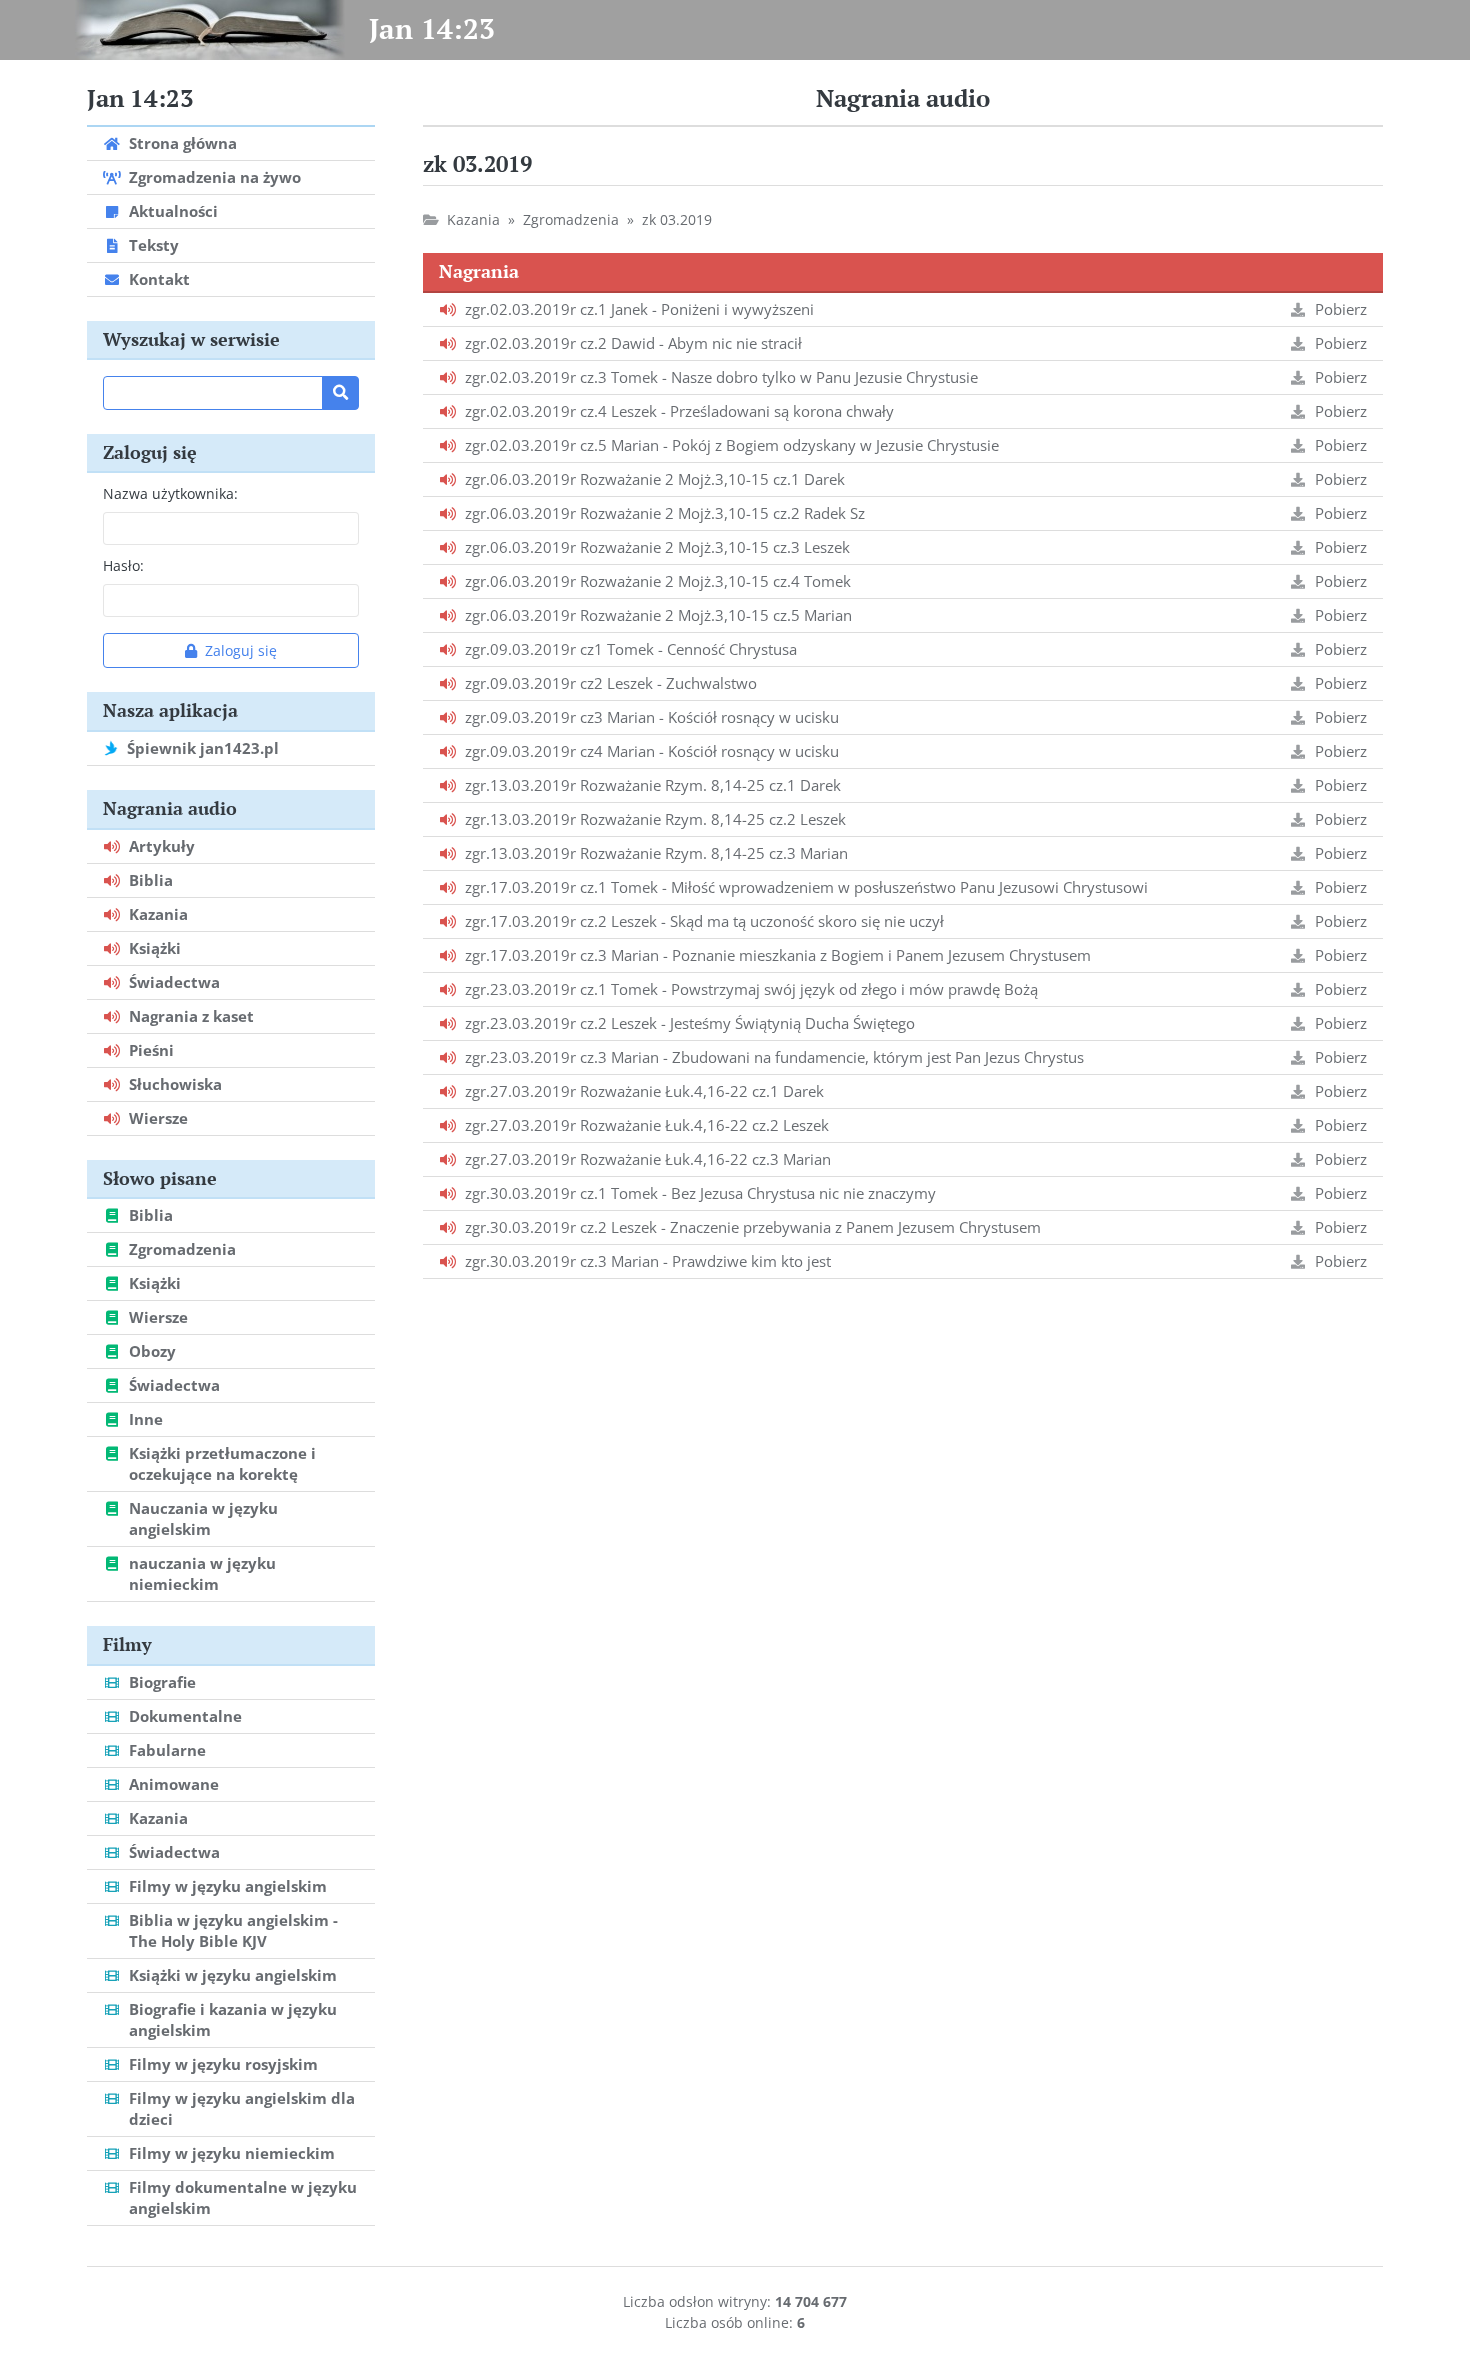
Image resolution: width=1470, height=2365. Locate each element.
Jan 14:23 (432, 28)
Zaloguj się (241, 650)
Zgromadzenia (571, 219)
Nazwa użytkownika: (170, 493)
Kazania (473, 219)
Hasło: (123, 565)
